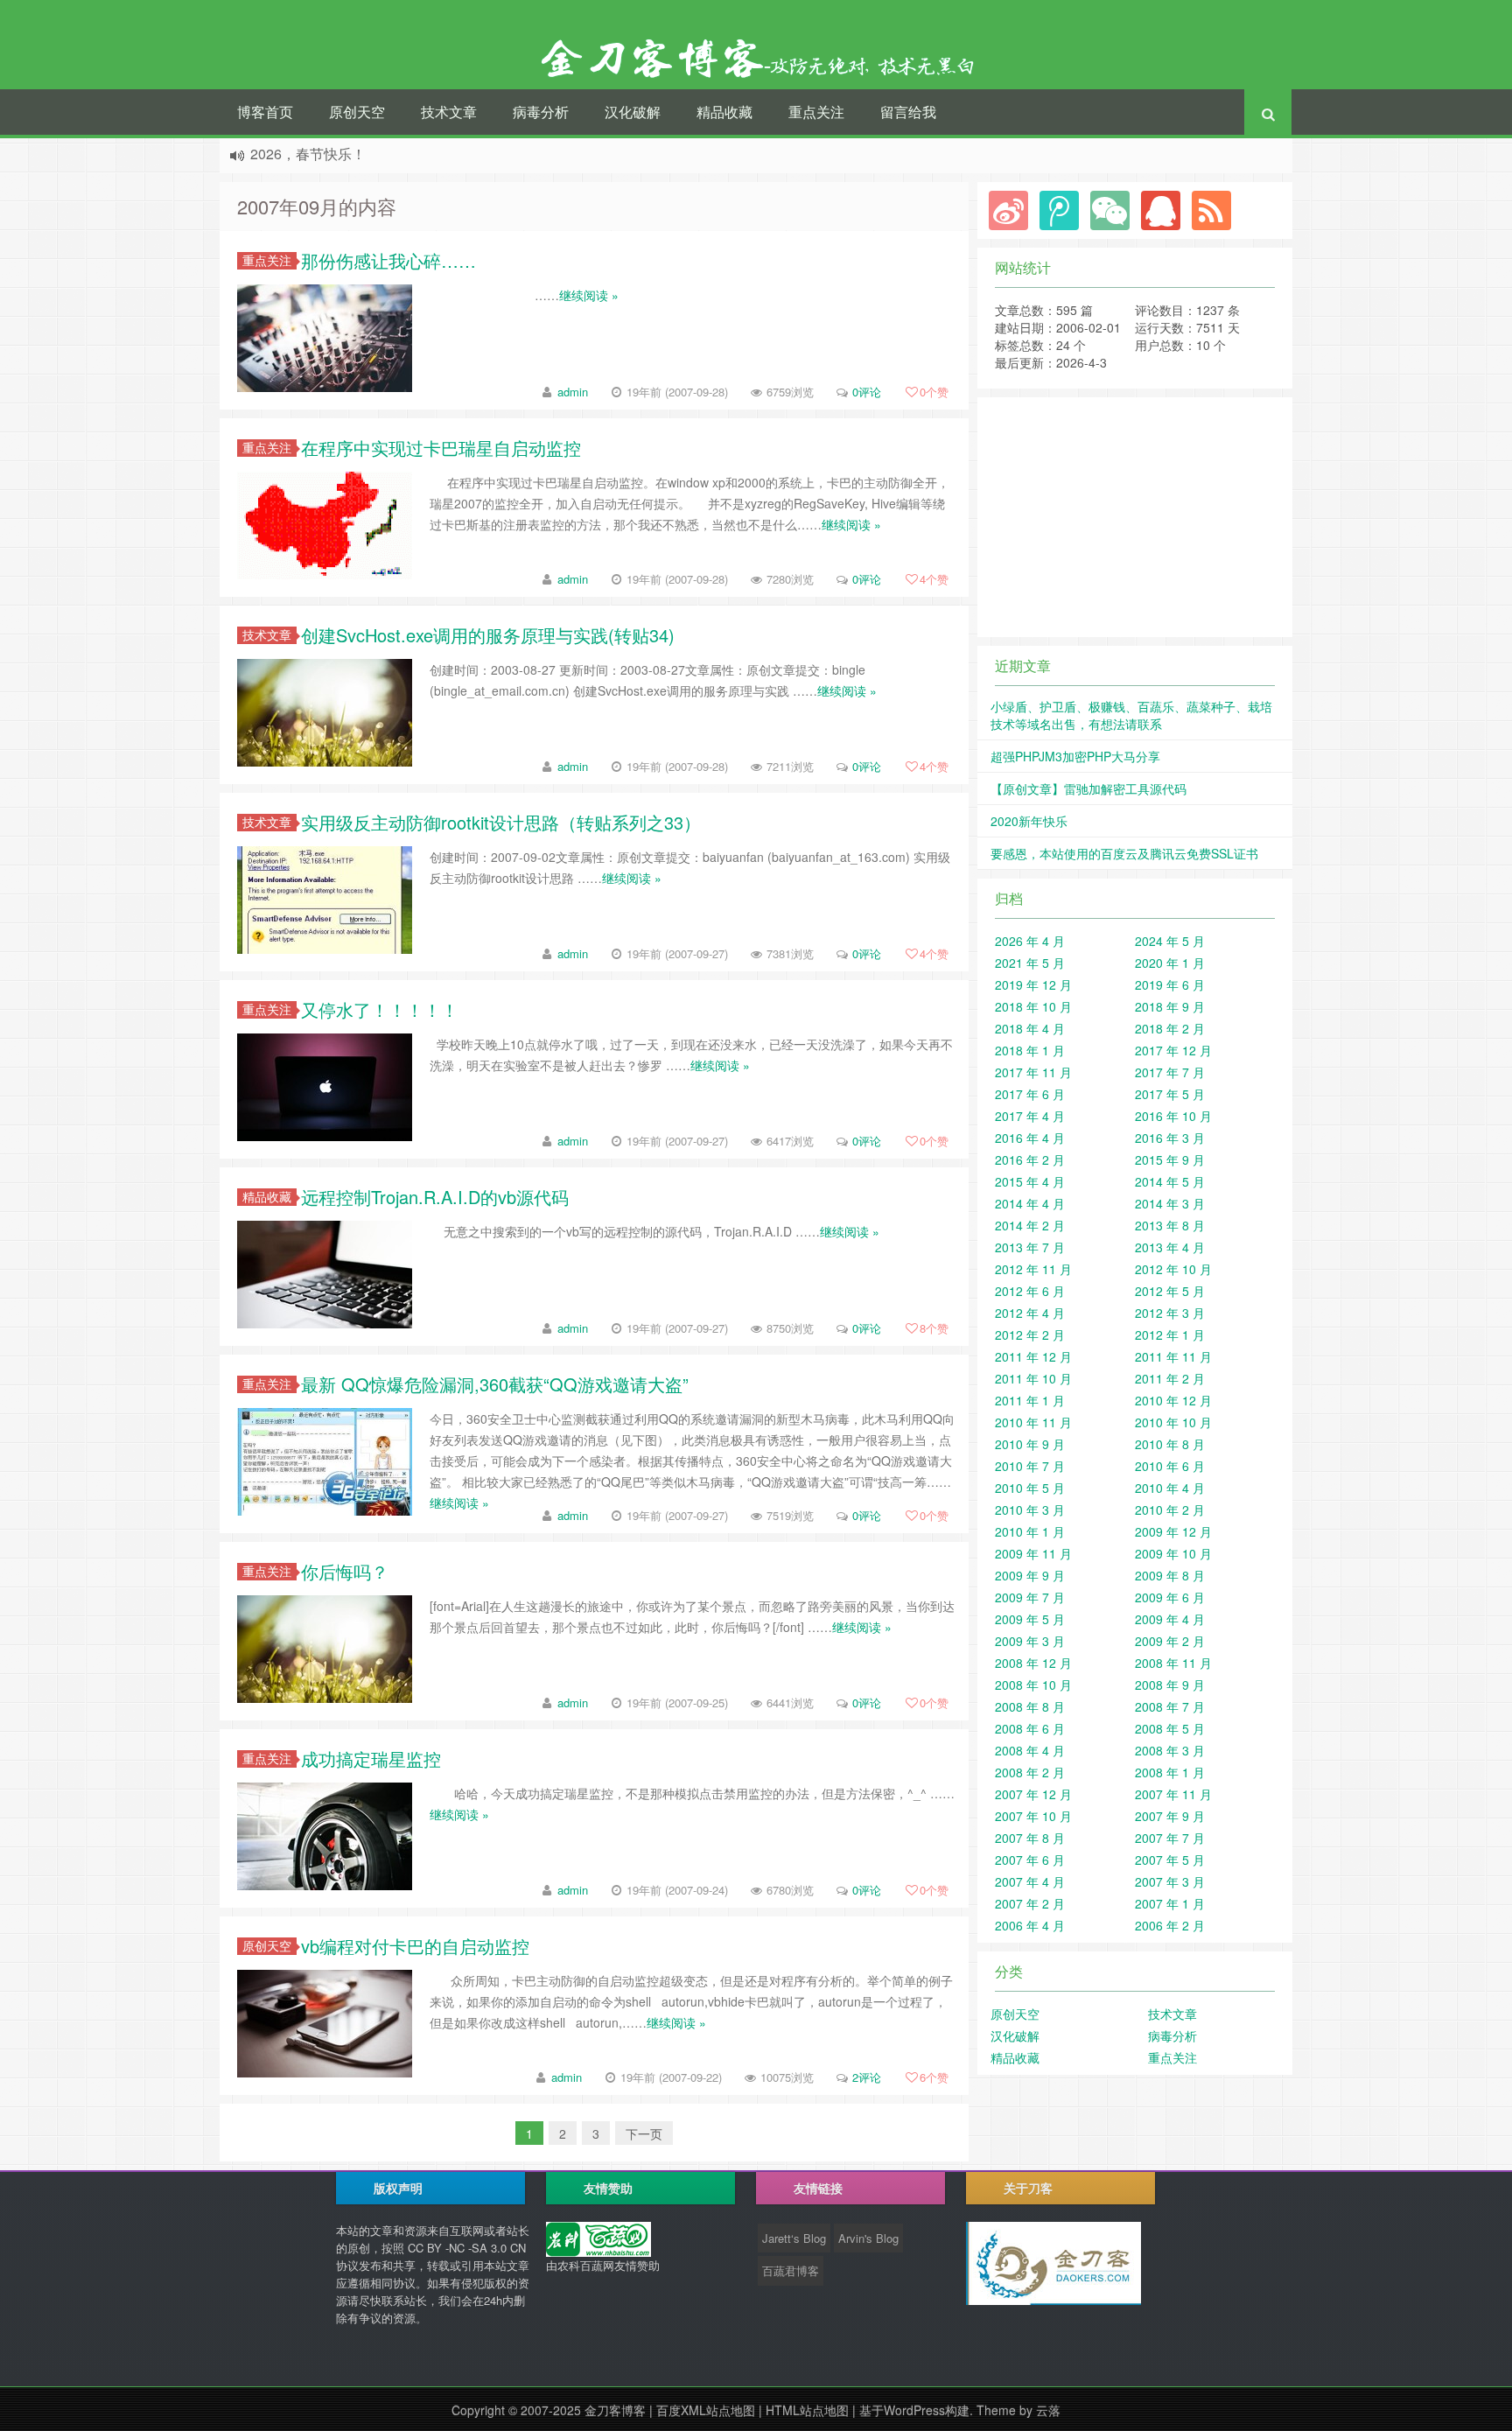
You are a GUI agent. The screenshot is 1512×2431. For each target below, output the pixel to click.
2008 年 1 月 (1170, 1772)
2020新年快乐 (1029, 821)
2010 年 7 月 (1030, 1466)
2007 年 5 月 (1170, 1860)
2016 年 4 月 (1030, 1138)
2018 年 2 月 (1170, 1028)
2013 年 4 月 (1170, 1247)
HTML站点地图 (807, 2410)
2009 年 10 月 (1173, 1553)
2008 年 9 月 (1170, 1685)
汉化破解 (633, 112)
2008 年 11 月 (1173, 1663)
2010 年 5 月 (1030, 1488)
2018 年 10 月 (1033, 1006)
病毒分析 (541, 112)
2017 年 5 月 (1170, 1094)
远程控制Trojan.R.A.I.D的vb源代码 (435, 1197)
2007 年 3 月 (1170, 1881)
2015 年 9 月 (1170, 1159)
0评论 (867, 392)
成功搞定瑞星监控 (371, 1758)
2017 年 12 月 (1173, 1050)
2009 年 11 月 (1033, 1553)
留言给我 (908, 112)
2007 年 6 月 (1030, 1860)
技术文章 (449, 112)
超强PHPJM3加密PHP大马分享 (1075, 756)
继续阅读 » (589, 295)
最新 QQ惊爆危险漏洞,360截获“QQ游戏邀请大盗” (495, 1384)
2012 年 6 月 (1030, 1291)
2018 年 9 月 (1170, 1006)
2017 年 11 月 (1033, 1072)
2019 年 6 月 (1170, 984)
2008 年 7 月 (1170, 1706)
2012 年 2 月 (1030, 1335)
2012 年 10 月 (1173, 1269)
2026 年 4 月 (1030, 941)
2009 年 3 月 (1030, 1641)
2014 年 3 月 (1170, 1203)
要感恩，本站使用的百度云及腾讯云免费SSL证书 (1124, 853)
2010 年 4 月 (1170, 1488)
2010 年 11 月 (1033, 1422)
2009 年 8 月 (1170, 1575)
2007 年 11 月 (1173, 1794)
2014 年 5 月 (1170, 1181)
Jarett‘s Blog (794, 2238)
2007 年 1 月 (1170, 1903)
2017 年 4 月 (1030, 1116)
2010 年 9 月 (1030, 1444)
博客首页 (265, 112)
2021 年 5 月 (1030, 963)
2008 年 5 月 (1170, 1728)
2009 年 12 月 (1173, 1531)
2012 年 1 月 (1170, 1335)
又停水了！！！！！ (380, 1009)
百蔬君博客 (791, 2270)
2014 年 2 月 (1030, 1225)
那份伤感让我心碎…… (388, 260)
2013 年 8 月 (1170, 1225)
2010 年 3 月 (1030, 1510)
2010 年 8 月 (1170, 1444)
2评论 (867, 2077)
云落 (1048, 2410)
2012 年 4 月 (1030, 1313)
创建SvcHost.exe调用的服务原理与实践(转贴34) (488, 635)
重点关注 (816, 112)
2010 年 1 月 (1030, 1531)
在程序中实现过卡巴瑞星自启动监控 (441, 448)
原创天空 (357, 112)
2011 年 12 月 (1033, 1356)
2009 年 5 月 (1030, 1619)
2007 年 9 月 (1170, 1816)
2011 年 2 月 (1170, 1378)
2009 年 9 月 (1030, 1575)
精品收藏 (724, 112)
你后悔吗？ (345, 1571)
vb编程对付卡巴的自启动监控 (415, 1946)
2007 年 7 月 (1170, 1838)
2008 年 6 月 (1030, 1728)
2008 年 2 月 (1030, 1772)
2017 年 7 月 (1170, 1072)
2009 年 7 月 (1030, 1597)
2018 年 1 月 (1030, 1050)
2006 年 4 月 (1030, 1925)
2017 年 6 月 (1030, 1094)
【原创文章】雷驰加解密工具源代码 (1088, 788)
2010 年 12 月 (1173, 1400)
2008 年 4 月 (1030, 1750)
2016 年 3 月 (1170, 1138)
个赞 (934, 392)
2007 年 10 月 (1033, 1816)
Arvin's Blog (868, 2238)
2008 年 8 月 (1030, 1706)
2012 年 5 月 (1170, 1291)
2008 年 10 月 (1033, 1685)
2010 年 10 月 (1173, 1422)
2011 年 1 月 (1030, 1400)
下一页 (644, 2133)
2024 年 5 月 (1170, 941)
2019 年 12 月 (1033, 984)
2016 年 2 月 (1030, 1159)
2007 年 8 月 (1030, 1838)
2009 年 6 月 (1170, 1597)
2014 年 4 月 (1030, 1203)
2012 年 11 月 (1033, 1269)
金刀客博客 (615, 2410)
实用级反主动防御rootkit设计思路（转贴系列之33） (501, 822)
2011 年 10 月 (1033, 1378)
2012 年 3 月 (1170, 1313)
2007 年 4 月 (1030, 1881)
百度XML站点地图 (706, 2410)
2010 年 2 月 (1170, 1510)
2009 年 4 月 (1170, 1619)
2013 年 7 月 (1030, 1247)
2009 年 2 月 (1170, 1641)
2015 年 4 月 (1030, 1181)
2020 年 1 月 (1170, 963)
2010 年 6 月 (1170, 1466)
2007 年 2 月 (1030, 1903)
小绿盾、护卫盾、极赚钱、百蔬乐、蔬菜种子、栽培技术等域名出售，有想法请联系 (1131, 715)
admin (573, 392)
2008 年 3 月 (1170, 1750)
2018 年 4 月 (1030, 1028)
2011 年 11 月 (1173, 1356)
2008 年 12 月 (1033, 1663)
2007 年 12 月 (1033, 1794)
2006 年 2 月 (1170, 1925)
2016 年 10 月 (1173, 1116)
